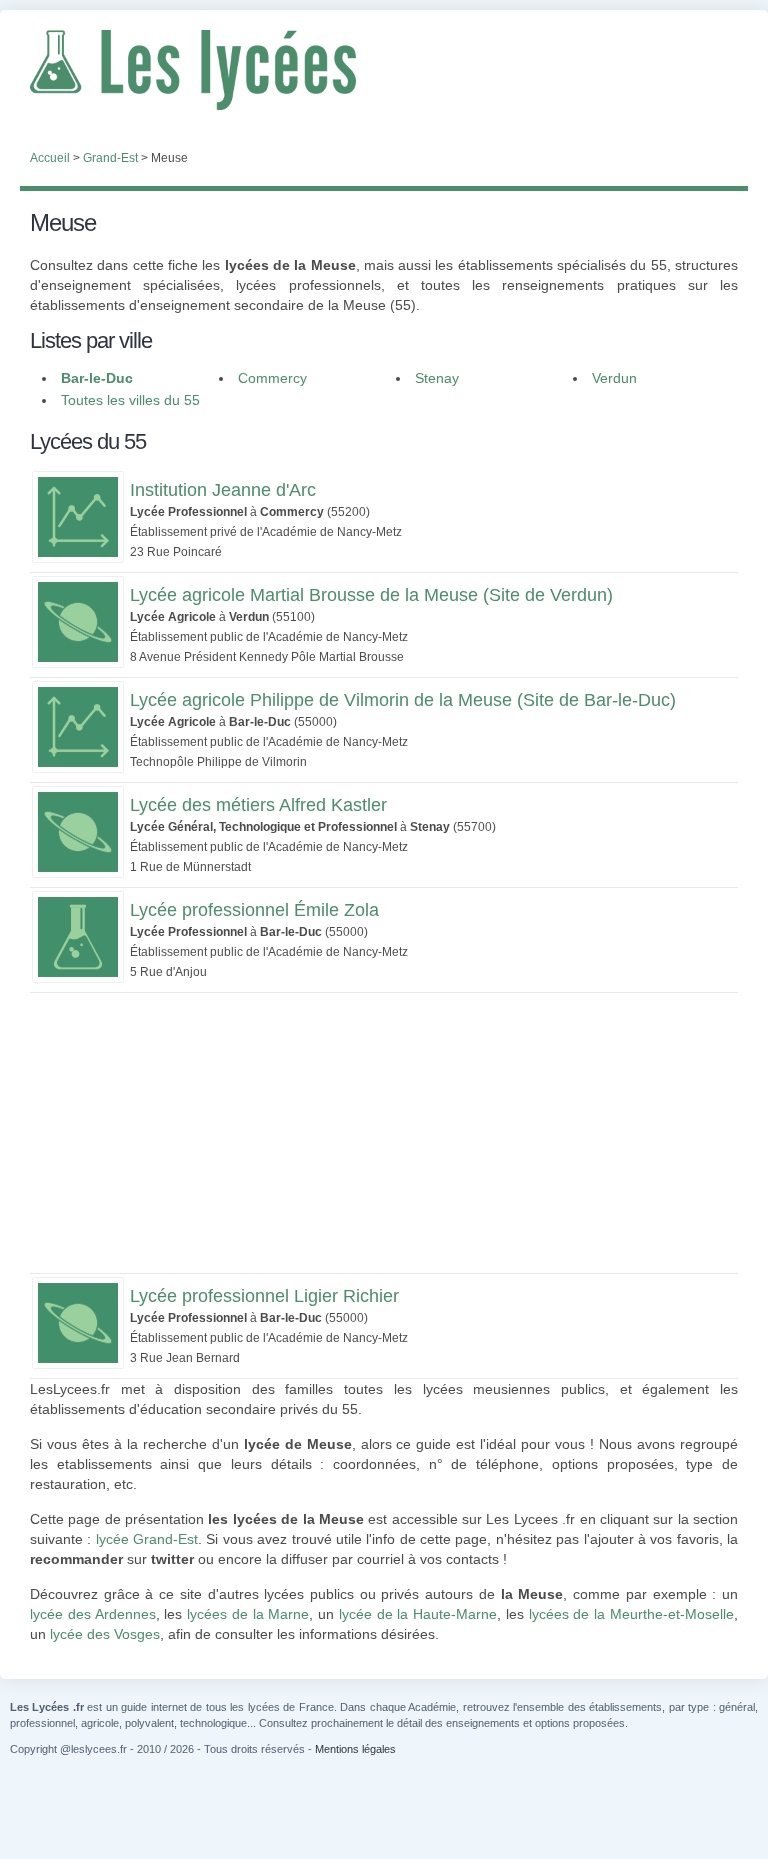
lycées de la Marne (248, 1614)
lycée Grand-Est (147, 1539)
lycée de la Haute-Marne (418, 1614)
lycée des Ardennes (93, 1614)
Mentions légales (355, 1749)
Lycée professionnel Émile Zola (254, 910)
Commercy (272, 378)
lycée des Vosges (105, 1634)
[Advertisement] (384, 1133)
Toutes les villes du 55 (130, 400)
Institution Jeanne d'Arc (223, 490)
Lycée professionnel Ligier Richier (264, 1296)
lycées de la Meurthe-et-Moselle (631, 1614)
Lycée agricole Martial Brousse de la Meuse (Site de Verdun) (371, 595)
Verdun (614, 378)
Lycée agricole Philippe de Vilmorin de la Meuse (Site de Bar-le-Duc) (403, 700)
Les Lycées (384, 70)
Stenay (437, 378)
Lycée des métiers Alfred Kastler (258, 805)
